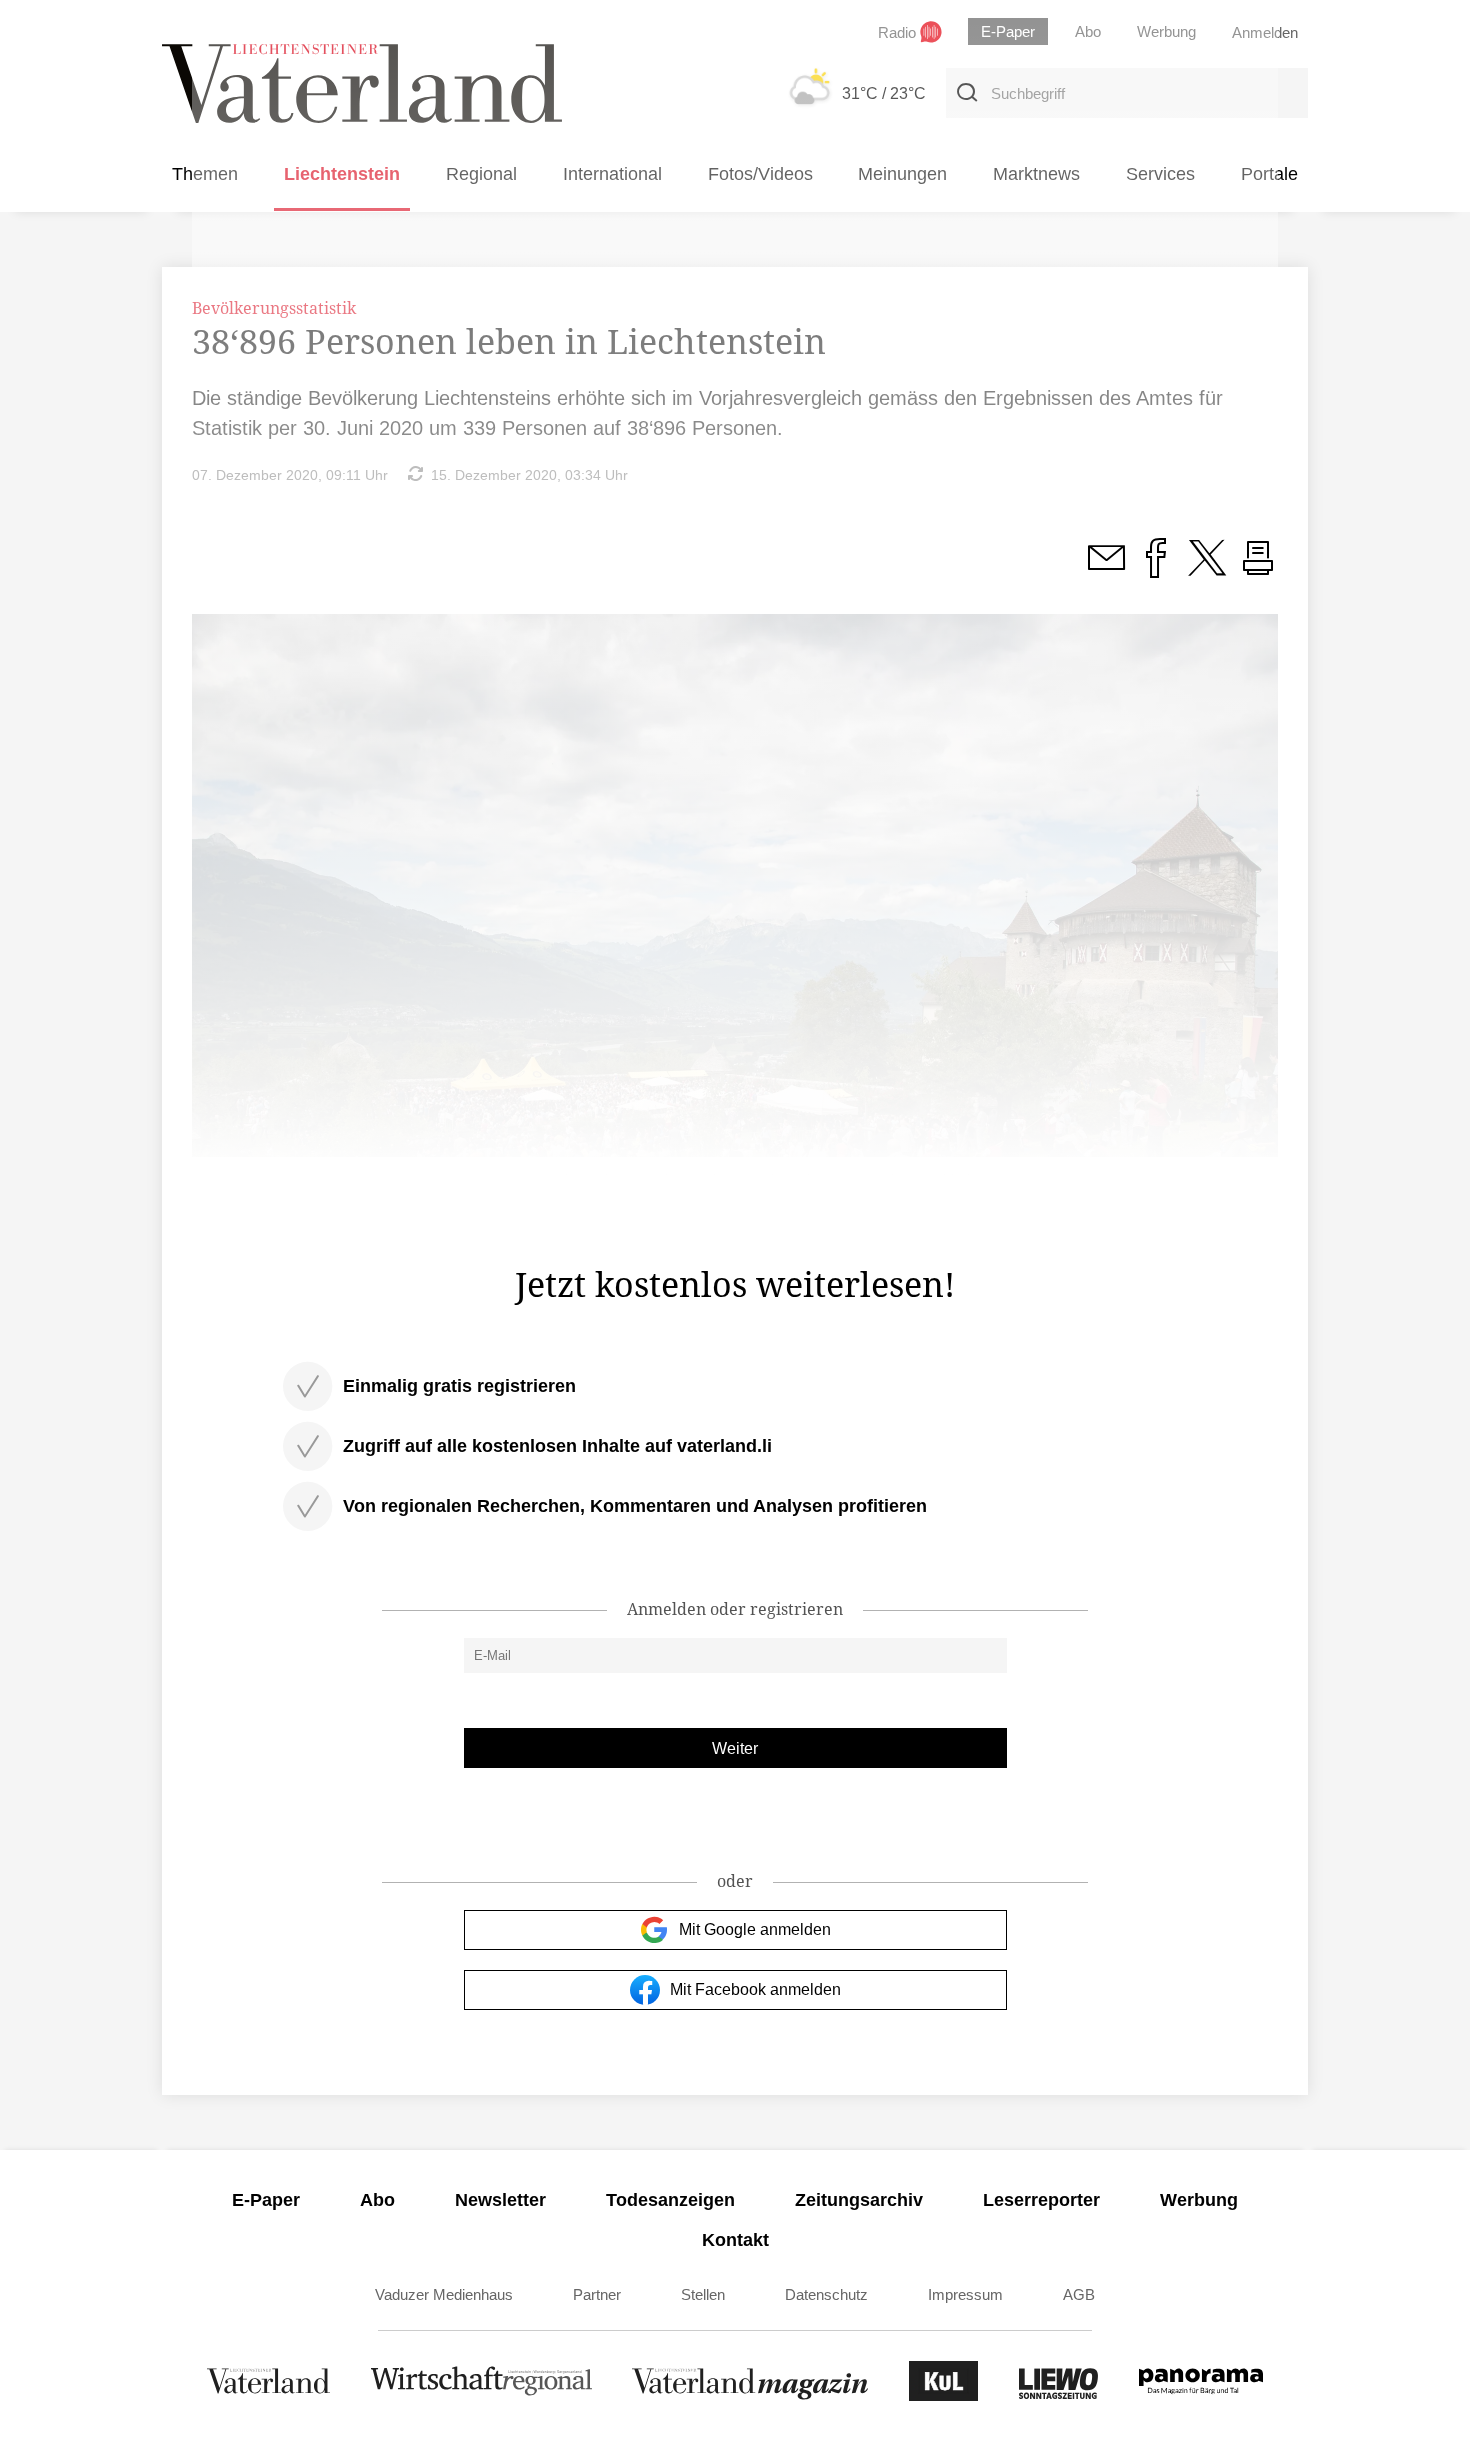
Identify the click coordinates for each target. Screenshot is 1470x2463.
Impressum (965, 2294)
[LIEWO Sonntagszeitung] (1059, 2395)
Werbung (1199, 2200)
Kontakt (735, 2240)
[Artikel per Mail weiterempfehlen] (1106, 569)
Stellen (703, 2294)
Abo (377, 2200)
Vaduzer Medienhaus (444, 2294)
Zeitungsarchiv (859, 2200)
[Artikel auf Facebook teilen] (1156, 569)
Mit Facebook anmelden (755, 1989)
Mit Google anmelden (755, 1929)
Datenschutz (826, 2294)
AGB (1079, 2294)
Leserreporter (1041, 2200)
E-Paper (266, 2200)
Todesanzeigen (670, 2200)
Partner (597, 2294)
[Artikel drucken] (1258, 569)
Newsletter (500, 2200)
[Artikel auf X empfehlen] (1207, 569)
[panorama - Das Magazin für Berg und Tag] (1201, 2395)
